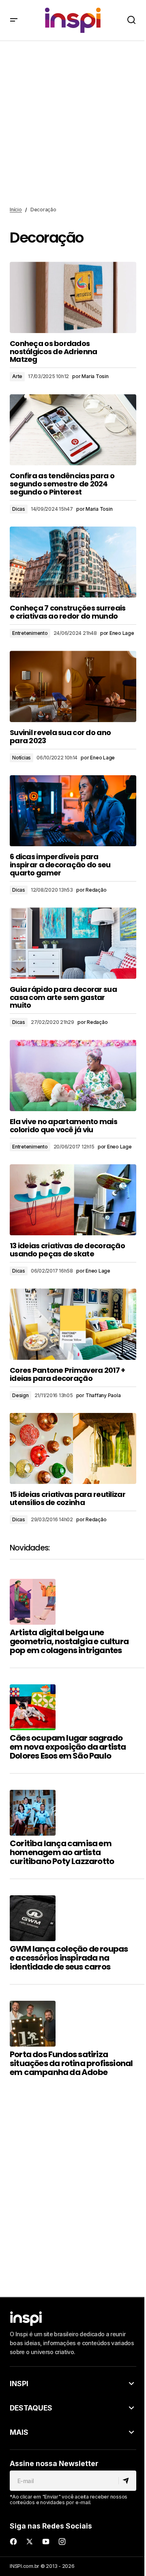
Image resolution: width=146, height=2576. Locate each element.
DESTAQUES (31, 2408)
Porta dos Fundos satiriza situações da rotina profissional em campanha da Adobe (71, 2063)
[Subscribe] (127, 2481)
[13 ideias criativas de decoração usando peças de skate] (73, 1200)
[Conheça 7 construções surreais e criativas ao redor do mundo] (73, 562)
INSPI (19, 2384)
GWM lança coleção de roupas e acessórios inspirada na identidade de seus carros (69, 1958)
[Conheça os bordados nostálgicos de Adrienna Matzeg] (73, 297)
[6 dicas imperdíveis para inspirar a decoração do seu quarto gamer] (73, 811)
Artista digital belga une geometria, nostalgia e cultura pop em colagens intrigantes (69, 1641)
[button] (14, 20)
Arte (17, 376)
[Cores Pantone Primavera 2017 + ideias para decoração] (73, 1324)
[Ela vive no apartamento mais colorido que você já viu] (73, 1075)
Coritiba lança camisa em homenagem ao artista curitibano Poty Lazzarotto (62, 1852)
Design (20, 1395)
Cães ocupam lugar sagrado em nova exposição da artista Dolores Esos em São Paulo (68, 1747)
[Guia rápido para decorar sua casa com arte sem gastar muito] (73, 943)
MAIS (19, 2432)
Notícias (21, 758)
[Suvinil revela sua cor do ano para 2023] (73, 686)
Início (16, 210)
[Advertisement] (73, 124)
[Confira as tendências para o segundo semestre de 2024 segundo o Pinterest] (73, 430)
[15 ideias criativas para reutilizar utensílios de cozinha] (73, 1449)
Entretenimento (30, 633)
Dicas (19, 509)
